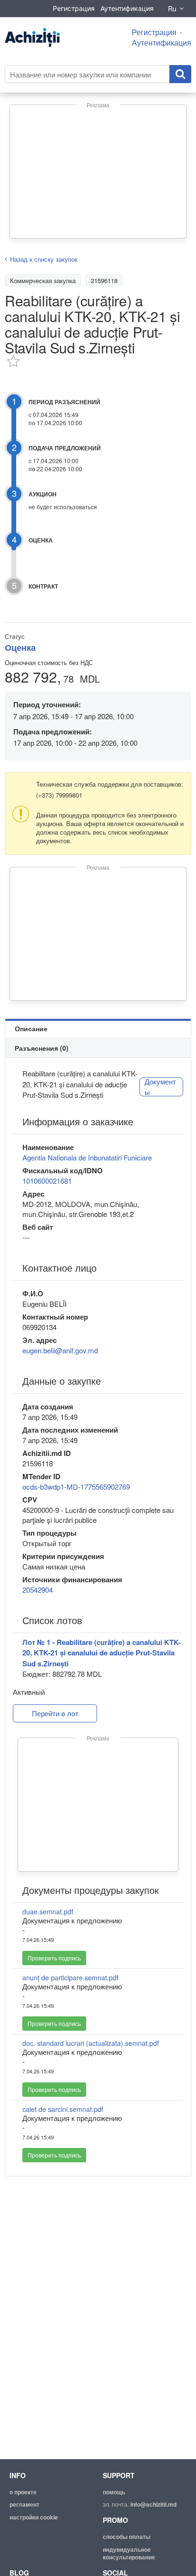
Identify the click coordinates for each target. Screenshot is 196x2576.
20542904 (38, 1590)
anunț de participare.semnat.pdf (70, 1977)
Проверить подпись (54, 1958)
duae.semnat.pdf (48, 1911)
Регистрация (74, 8)
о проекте (23, 2492)
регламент (24, 2504)
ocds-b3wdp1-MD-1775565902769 (76, 1487)
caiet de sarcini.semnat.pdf (63, 2109)
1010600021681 (47, 1181)
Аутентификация (127, 8)
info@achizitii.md (153, 2504)
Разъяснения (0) (42, 1048)
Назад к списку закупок (44, 259)
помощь (114, 2492)
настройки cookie (34, 2517)
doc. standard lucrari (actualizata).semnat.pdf (91, 2043)
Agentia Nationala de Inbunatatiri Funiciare (87, 1157)
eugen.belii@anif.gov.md (60, 1350)
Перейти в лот (55, 1713)
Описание (31, 1028)
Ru (172, 9)
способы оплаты (127, 2537)
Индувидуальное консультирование (129, 2553)
